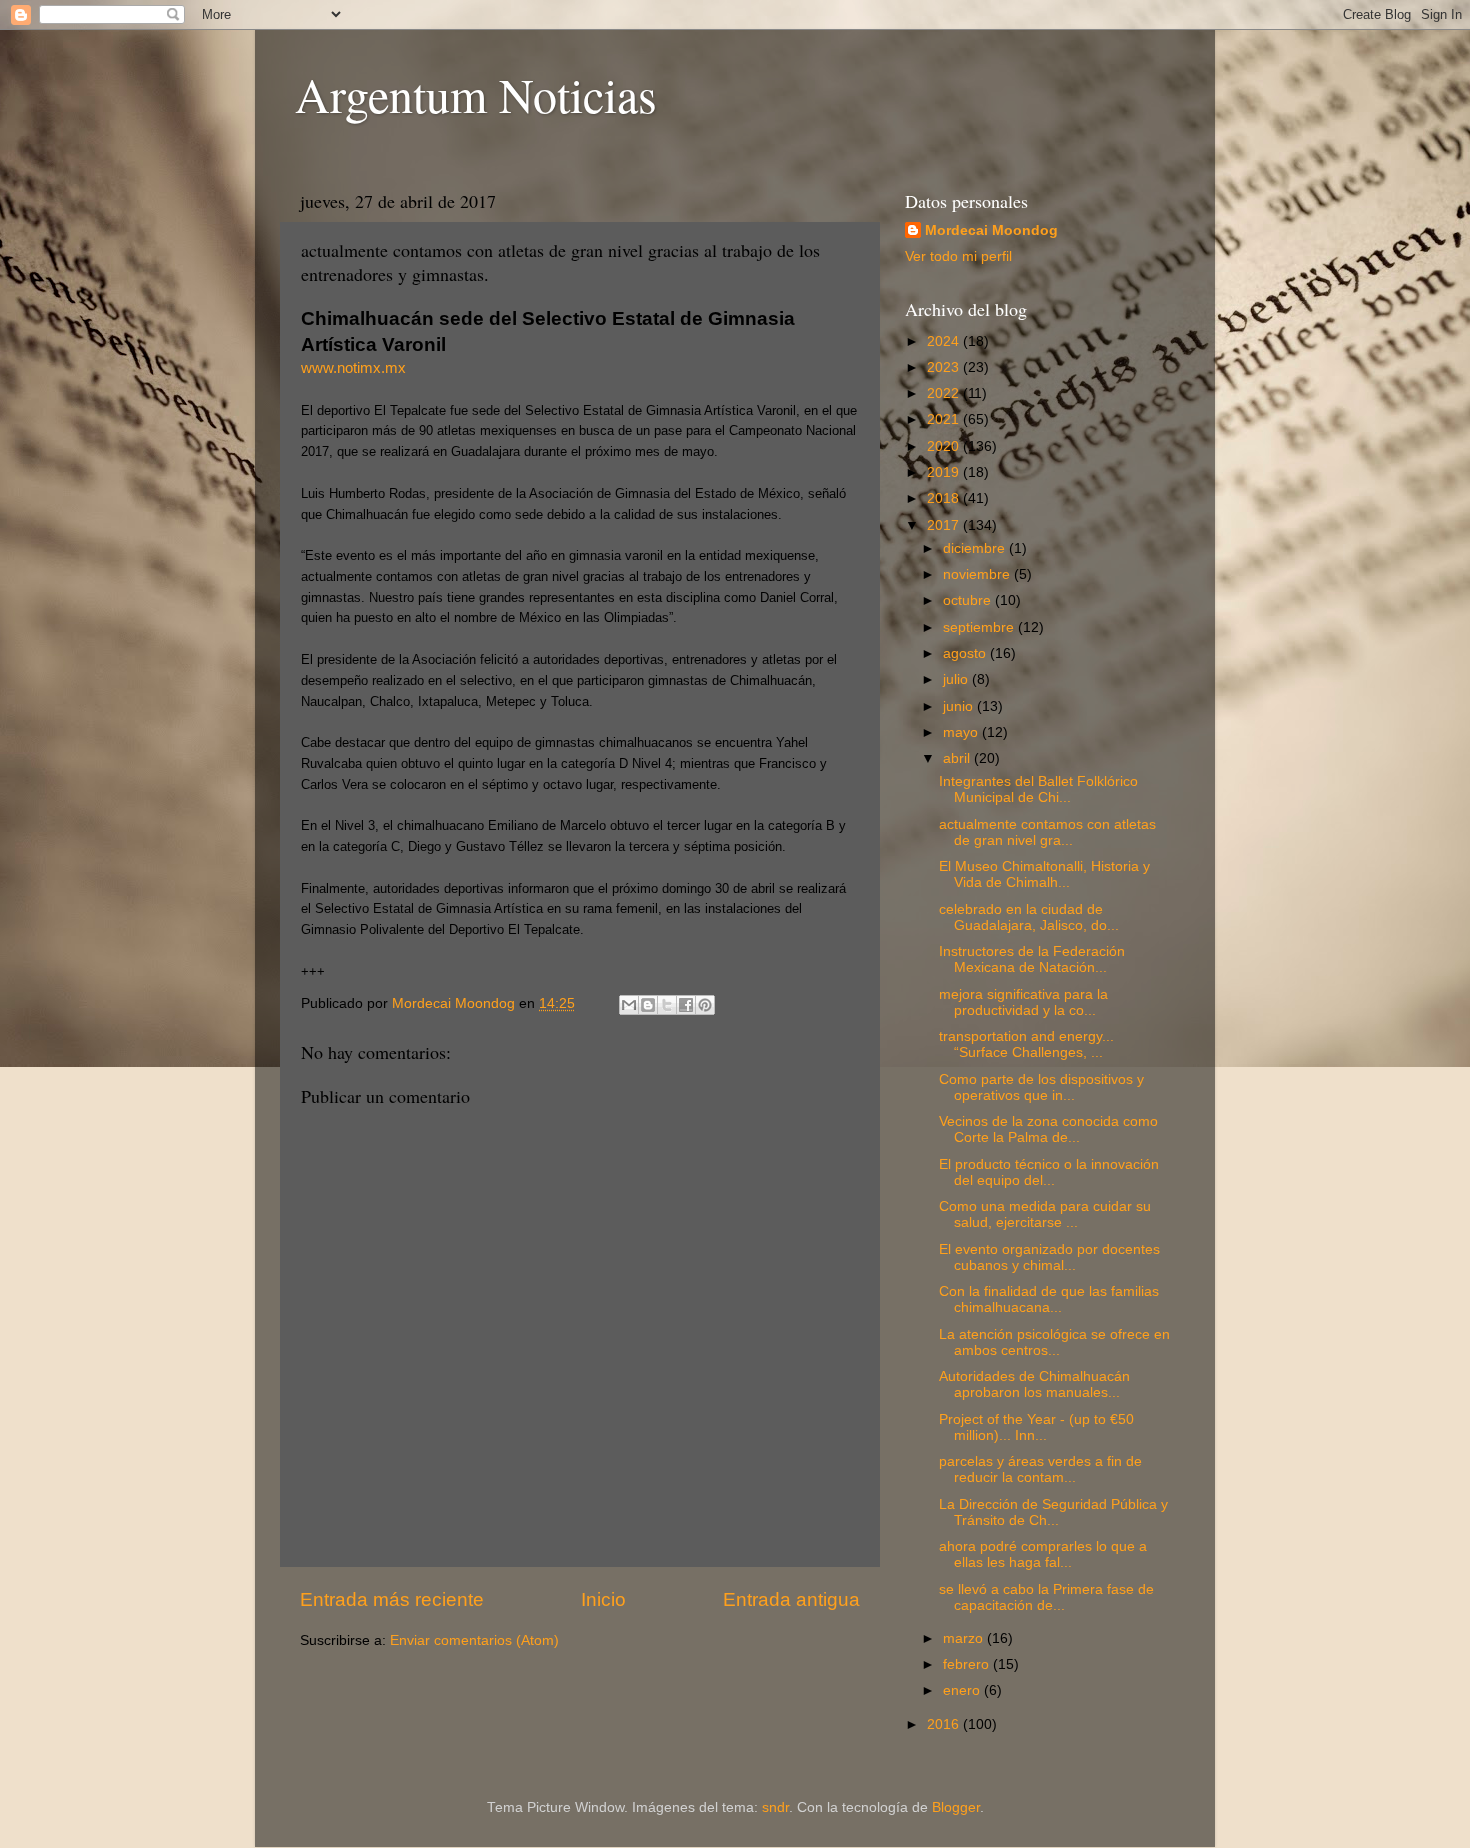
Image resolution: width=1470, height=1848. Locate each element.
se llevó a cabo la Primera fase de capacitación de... (1046, 1597)
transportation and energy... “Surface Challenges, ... (1026, 1044)
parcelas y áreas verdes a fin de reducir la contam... (1040, 1469)
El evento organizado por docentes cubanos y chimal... (1049, 1257)
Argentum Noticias (476, 94)
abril (958, 758)
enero (963, 1690)
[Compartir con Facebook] (686, 1005)
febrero (968, 1664)
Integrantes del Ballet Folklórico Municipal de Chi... (1038, 789)
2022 (945, 393)
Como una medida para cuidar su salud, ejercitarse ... (1045, 1214)
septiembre (980, 627)
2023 (945, 367)
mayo (962, 732)
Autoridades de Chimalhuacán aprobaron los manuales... (1034, 1384)
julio (957, 679)
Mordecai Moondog (991, 230)
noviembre (978, 574)
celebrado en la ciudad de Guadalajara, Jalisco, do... (1029, 917)
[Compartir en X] (667, 1005)
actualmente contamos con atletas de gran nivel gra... (1047, 832)
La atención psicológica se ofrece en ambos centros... (1054, 1342)
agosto (966, 653)
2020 (945, 446)
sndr (775, 1807)
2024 (945, 341)
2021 (945, 419)
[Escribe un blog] (648, 1005)
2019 (945, 472)
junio (960, 706)
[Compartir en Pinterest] (705, 1005)
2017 (945, 525)
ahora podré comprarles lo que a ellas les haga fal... (1043, 1554)
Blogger (956, 1807)
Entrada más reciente (392, 1599)
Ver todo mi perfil (958, 256)
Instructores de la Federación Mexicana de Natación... (1032, 959)
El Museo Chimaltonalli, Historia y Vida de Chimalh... (1044, 874)
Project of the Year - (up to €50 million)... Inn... (1036, 1427)
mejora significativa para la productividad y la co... (1023, 1002)
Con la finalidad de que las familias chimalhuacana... (1049, 1299)
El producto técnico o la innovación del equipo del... (1049, 1172)
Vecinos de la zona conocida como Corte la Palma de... (1048, 1129)
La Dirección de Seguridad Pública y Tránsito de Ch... (1053, 1512)
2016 (945, 1724)
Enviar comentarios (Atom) (474, 1640)
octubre (969, 600)
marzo (965, 1638)
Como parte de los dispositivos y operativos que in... (1041, 1087)
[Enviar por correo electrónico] (629, 1005)
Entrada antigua (791, 1599)
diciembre (976, 548)
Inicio (603, 1599)
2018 (945, 498)
